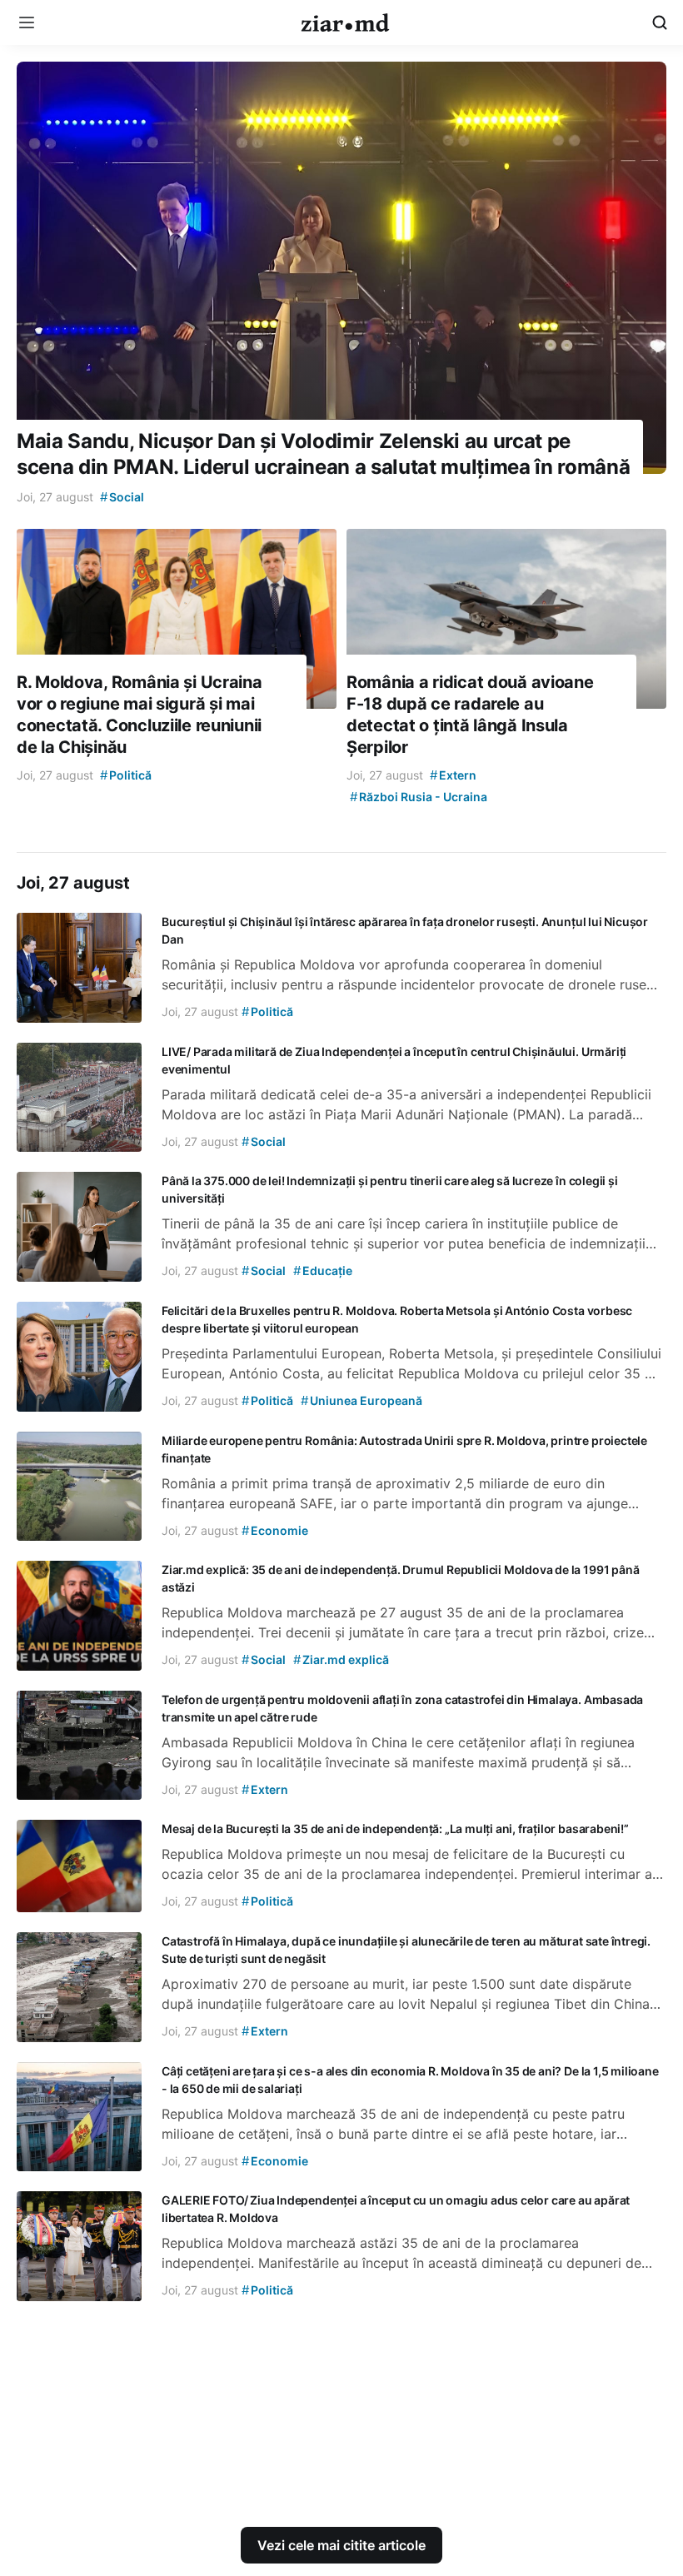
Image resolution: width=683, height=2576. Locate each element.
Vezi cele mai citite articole (341, 2545)
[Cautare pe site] (660, 22)
